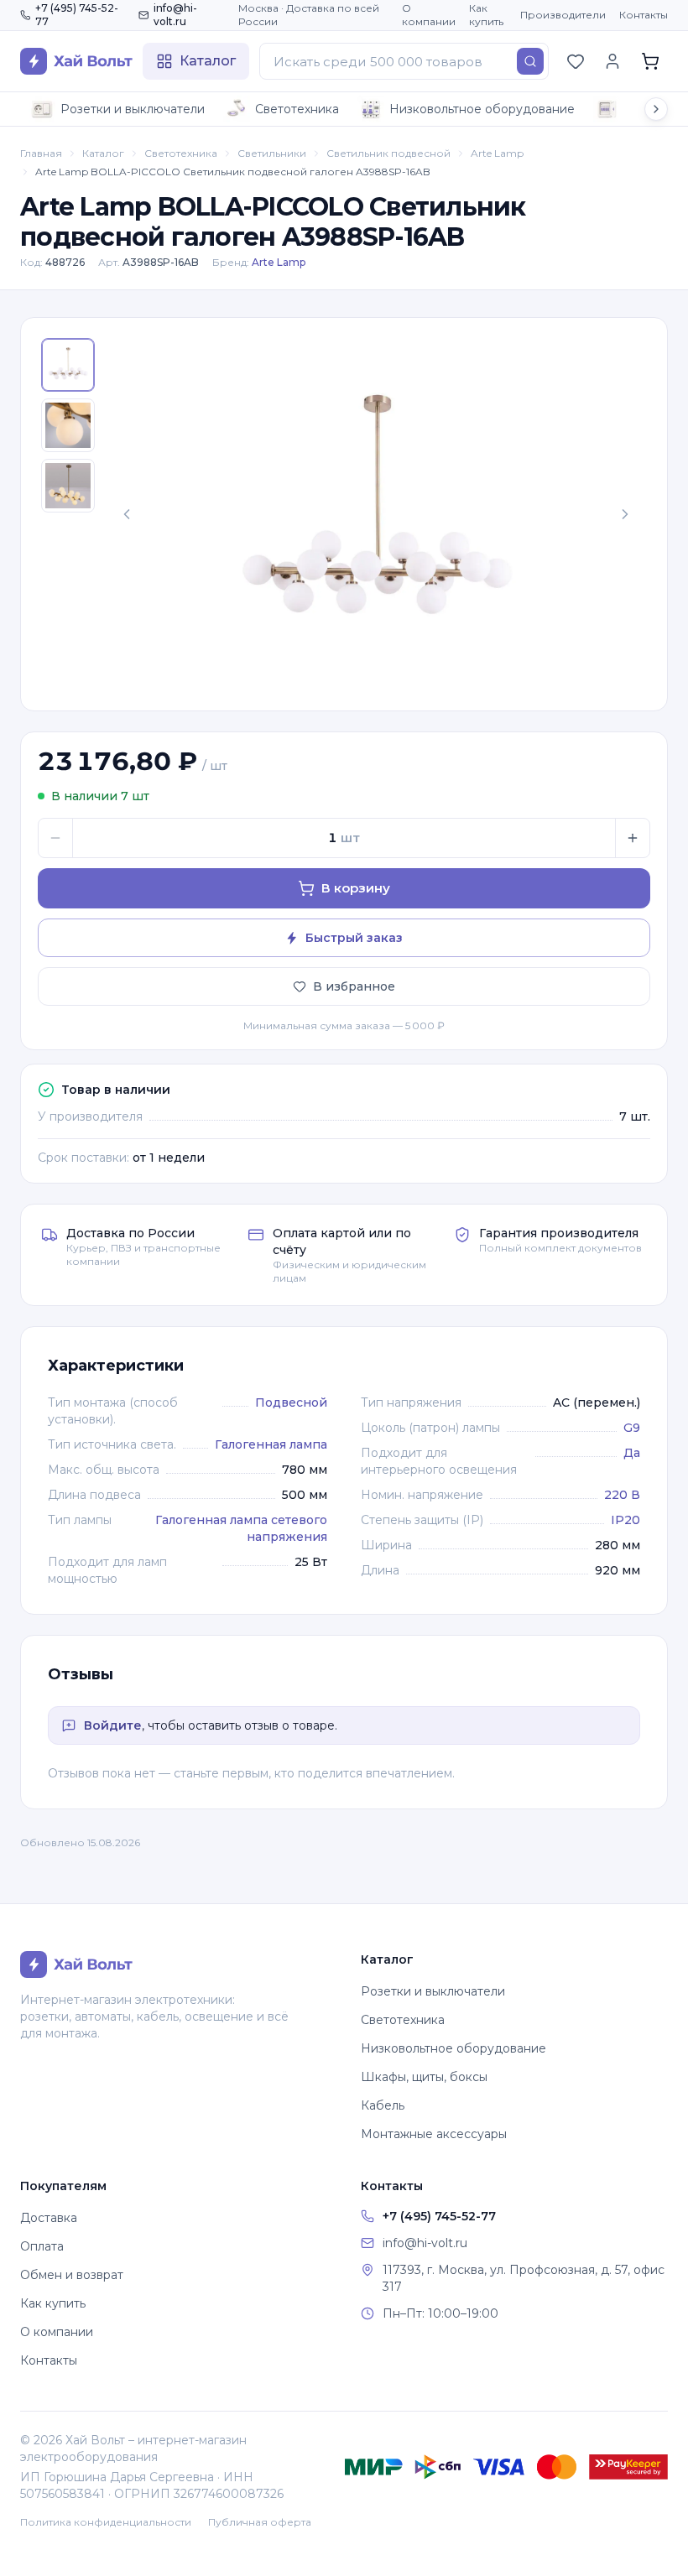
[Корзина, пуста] (650, 61)
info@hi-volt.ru (175, 15)
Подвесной (291, 1402)
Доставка (49, 2218)
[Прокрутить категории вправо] (656, 109)
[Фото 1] (68, 365)
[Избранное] (576, 61)
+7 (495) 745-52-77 (77, 15)
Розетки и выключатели (133, 109)
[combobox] (404, 61)
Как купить (486, 15)
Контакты (644, 15)
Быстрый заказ (354, 938)
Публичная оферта (260, 2522)
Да (632, 1453)
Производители (563, 15)
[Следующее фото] (625, 514)
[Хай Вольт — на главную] (76, 61)
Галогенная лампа (271, 1444)
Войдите (113, 1725)
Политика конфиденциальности (106, 2522)
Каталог (103, 153)
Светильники (272, 153)
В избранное (354, 986)
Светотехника (297, 109)
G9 (632, 1428)
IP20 (625, 1520)
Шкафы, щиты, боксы (424, 2077)
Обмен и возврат (72, 2275)
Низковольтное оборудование (482, 109)
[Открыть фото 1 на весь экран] (376, 514)
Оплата (42, 2246)
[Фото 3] (68, 486)
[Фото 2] (68, 425)
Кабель (383, 2105)
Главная (41, 153)
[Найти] (530, 61)
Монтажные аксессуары (434, 2134)
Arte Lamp (497, 153)
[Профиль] (612, 61)
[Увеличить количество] (633, 838)
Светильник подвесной (388, 153)
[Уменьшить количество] (55, 838)
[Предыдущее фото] (127, 514)
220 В (622, 1495)
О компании (429, 15)
